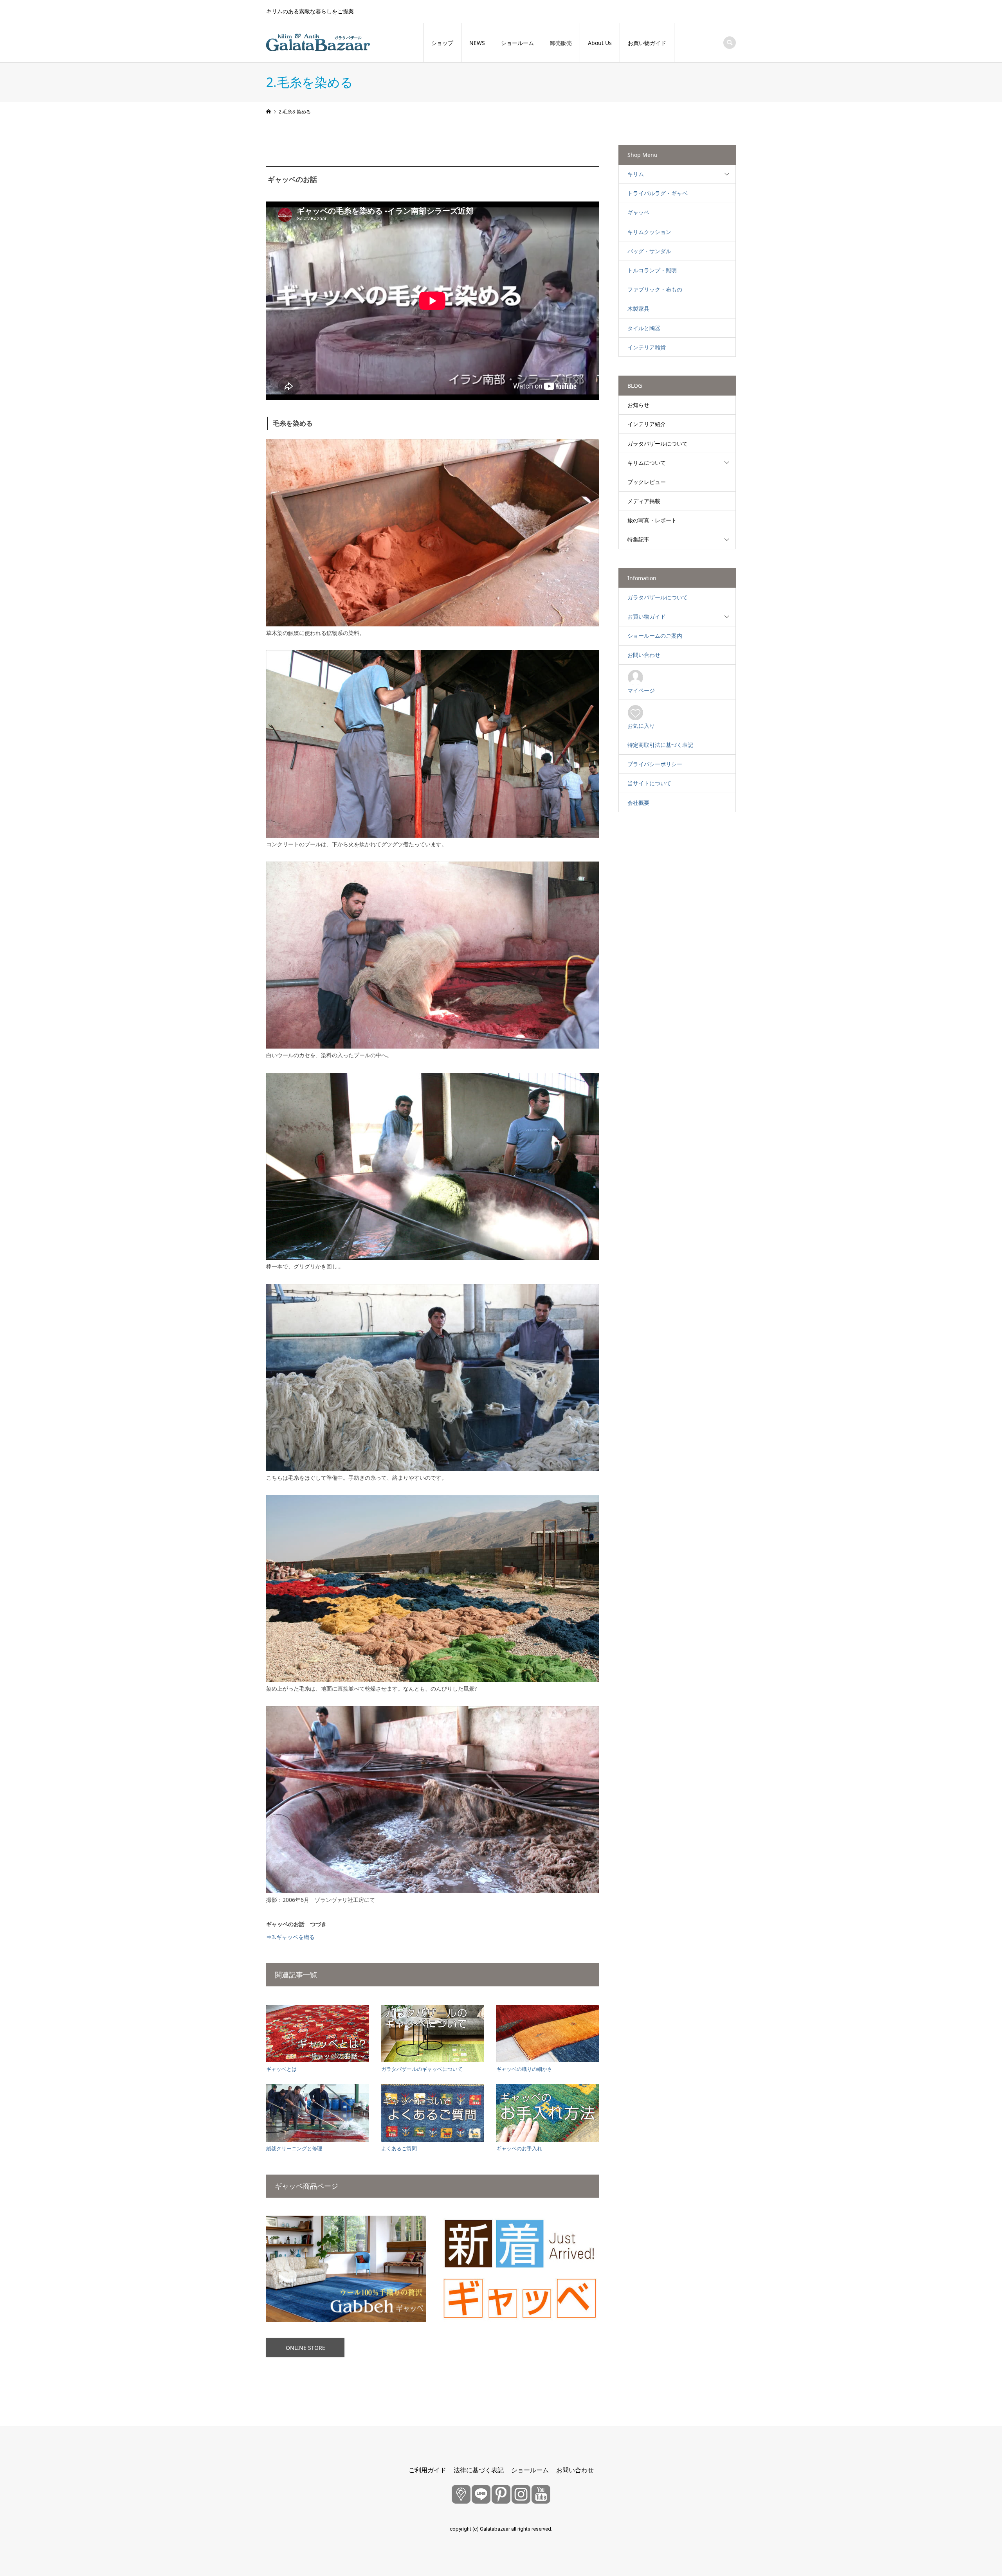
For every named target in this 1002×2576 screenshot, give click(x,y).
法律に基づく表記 (479, 2470)
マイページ (641, 690)
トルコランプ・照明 (652, 270)
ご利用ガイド (427, 2470)
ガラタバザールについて (658, 443)
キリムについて (647, 463)
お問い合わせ (644, 655)
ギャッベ (638, 212)
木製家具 (638, 309)
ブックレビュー (647, 482)
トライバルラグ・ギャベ (658, 193)
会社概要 (638, 803)
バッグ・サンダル (649, 251)
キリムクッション (649, 232)
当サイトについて (649, 783)
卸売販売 (561, 43)
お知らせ (638, 405)
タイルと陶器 (644, 328)
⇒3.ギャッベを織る (290, 1937)
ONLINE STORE (305, 2348)
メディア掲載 (644, 501)
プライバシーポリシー (655, 764)
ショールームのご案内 (655, 636)
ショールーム (517, 43)
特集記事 (638, 539)
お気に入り (641, 726)
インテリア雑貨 (647, 347)
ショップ (442, 43)
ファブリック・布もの (655, 289)
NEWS (477, 43)
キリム (636, 174)
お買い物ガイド (647, 43)
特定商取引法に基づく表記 (660, 745)
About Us (600, 43)
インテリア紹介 (647, 424)
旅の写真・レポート (652, 520)
